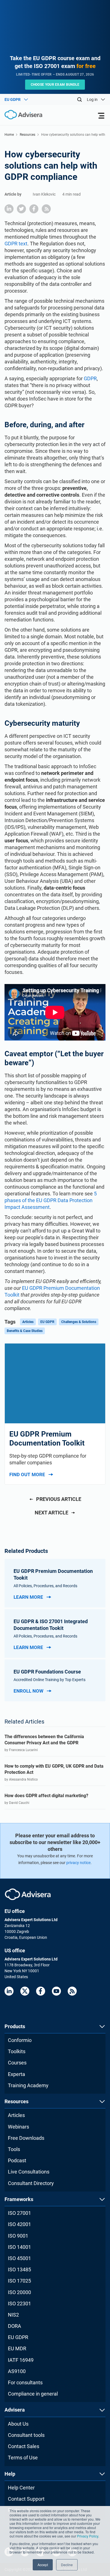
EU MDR (17, 2348)
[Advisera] (28, 1894)
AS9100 (17, 2371)
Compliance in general (33, 2394)
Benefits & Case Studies (25, 1331)
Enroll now (28, 1691)
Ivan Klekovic (44, 194)
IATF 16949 (21, 2360)
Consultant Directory (31, 2183)
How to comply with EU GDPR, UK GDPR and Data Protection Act (54, 1769)
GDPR (90, 378)
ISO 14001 (19, 2247)
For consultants (25, 2382)
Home (9, 135)
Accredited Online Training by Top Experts (49, 1680)
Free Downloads (26, 2138)
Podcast (17, 2160)
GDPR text (16, 244)
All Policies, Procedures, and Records (45, 1586)
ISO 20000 (19, 2292)
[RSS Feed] (72, 1991)
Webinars (18, 2127)
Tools (14, 2149)
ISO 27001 (19, 2213)
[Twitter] (25, 1991)
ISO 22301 (19, 2304)
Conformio (20, 2040)
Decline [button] (67, 2565)
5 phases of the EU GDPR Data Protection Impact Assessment (51, 1200)
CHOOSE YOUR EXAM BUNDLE (55, 85)
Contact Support (26, 2499)
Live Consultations (29, 2172)
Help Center (21, 2488)
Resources (27, 135)
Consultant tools (26, 2435)
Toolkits (17, 2051)
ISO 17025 (19, 2281)
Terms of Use (23, 2458)
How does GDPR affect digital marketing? (46, 1796)
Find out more (27, 1474)
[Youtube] (56, 1991)
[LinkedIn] (9, 1991)
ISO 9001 (18, 2236)
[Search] (80, 99)
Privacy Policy (88, 2536)
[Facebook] (41, 1991)
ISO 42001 (19, 2224)
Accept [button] (43, 2565)
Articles (28, 1322)
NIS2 (13, 2315)
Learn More (28, 1597)
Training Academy (28, 2085)
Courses (17, 2063)
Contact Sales (24, 2446)
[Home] (21, 115)
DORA (15, 2326)
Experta (16, 2074)
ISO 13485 (19, 2269)
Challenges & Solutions (79, 1322)
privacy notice (78, 1863)
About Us (18, 2424)
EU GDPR (47, 1322)
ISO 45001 (19, 2258)
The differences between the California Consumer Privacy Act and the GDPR (44, 1740)
